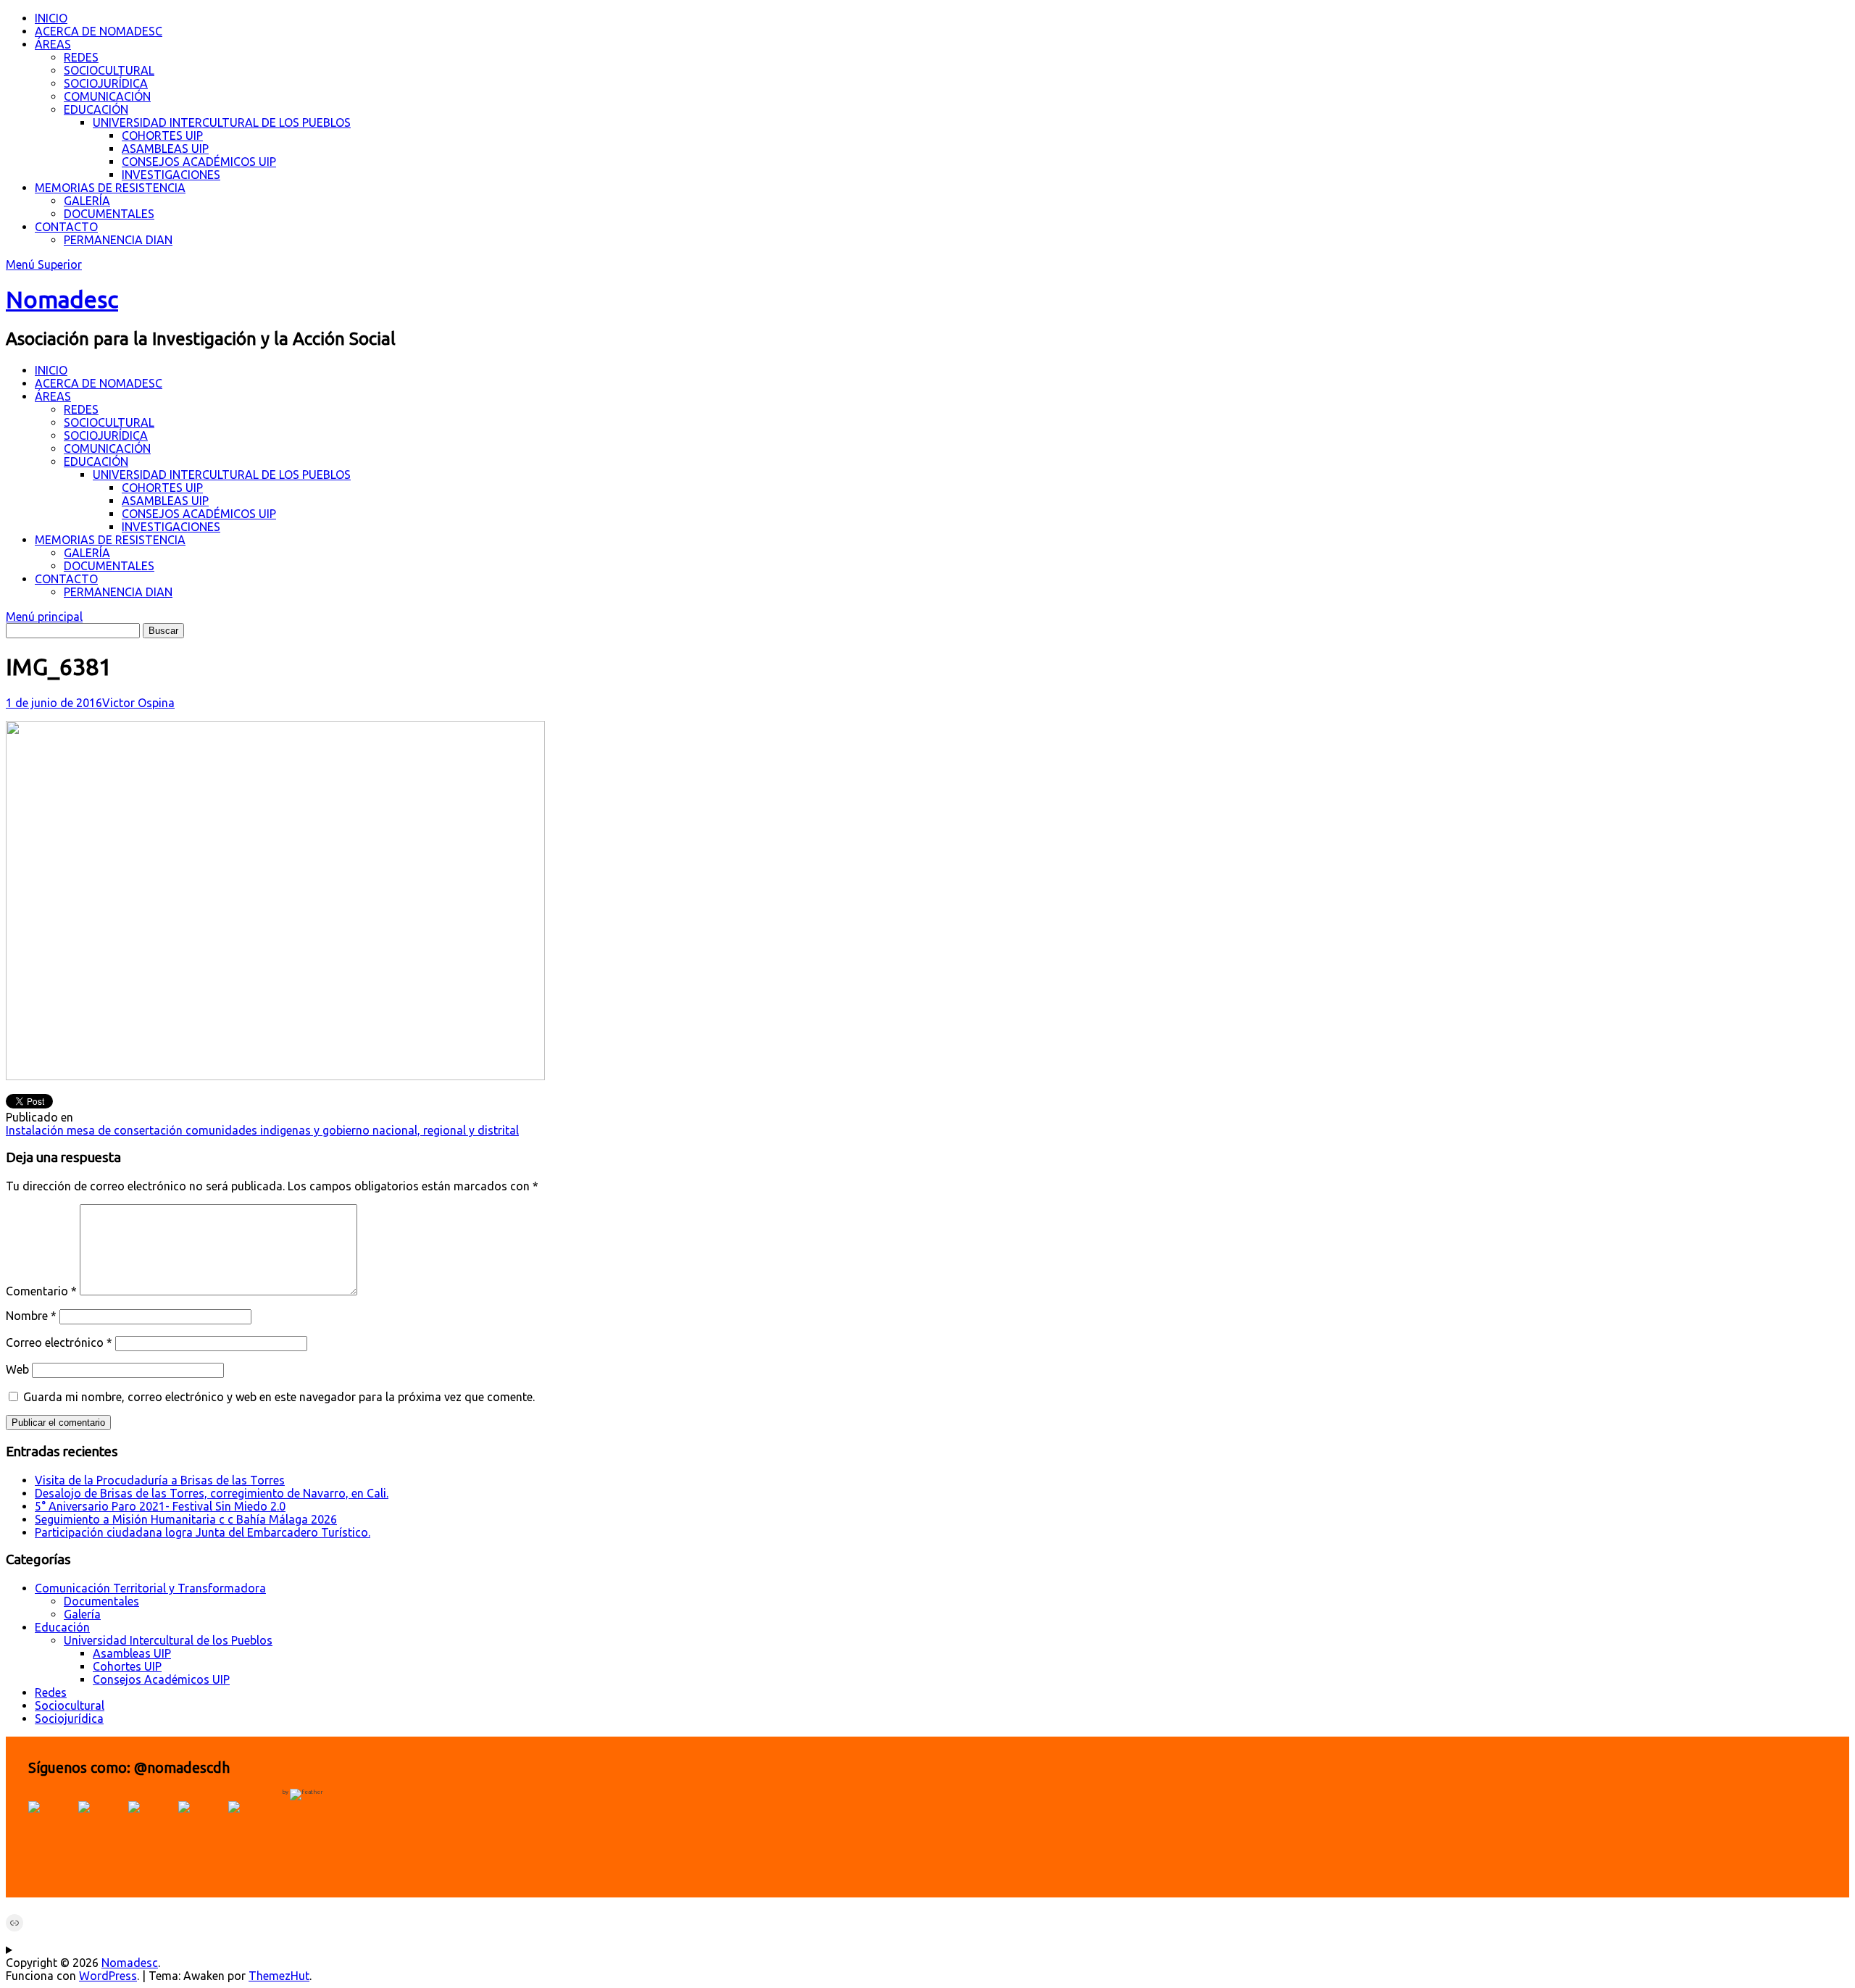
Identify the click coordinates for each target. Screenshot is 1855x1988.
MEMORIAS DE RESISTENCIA (110, 188)
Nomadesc (62, 299)
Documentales (101, 1601)
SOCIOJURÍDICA (106, 83)
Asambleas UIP (132, 1653)
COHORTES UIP (162, 135)
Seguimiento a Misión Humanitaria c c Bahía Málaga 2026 (186, 1519)
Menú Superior (44, 264)
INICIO (51, 18)
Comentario (41, 1291)
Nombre (31, 1316)
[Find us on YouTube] (151, 1824)
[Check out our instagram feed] (201, 1824)
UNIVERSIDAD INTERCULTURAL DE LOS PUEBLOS (222, 122)
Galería (82, 1614)
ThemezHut (279, 1976)
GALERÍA (87, 201)
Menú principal (44, 617)
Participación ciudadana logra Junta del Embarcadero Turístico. (203, 1532)
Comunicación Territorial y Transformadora (150, 1588)
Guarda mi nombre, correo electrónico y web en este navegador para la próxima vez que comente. (279, 1397)
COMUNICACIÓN (107, 96)
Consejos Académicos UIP (161, 1679)
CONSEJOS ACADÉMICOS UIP (199, 162)
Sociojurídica (69, 1718)
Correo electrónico (59, 1342)
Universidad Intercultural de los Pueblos (168, 1640)
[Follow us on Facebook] (51, 1824)
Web (17, 1369)
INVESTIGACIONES (171, 175)
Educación (62, 1627)
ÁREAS (53, 44)
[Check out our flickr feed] (251, 1824)
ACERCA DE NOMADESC (99, 31)
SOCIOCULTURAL (109, 70)
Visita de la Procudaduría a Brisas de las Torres (160, 1480)
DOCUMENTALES (109, 214)
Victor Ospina (138, 703)
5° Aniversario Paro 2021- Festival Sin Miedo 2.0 (160, 1506)
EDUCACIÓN (96, 109)
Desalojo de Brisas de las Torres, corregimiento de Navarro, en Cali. (212, 1493)
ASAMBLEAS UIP (165, 149)
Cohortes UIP (127, 1666)
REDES (81, 57)
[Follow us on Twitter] (101, 1824)
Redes (51, 1692)
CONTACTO (66, 227)
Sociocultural (70, 1705)
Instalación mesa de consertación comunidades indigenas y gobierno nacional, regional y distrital (262, 1130)
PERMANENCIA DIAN (118, 240)
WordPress (108, 1976)
